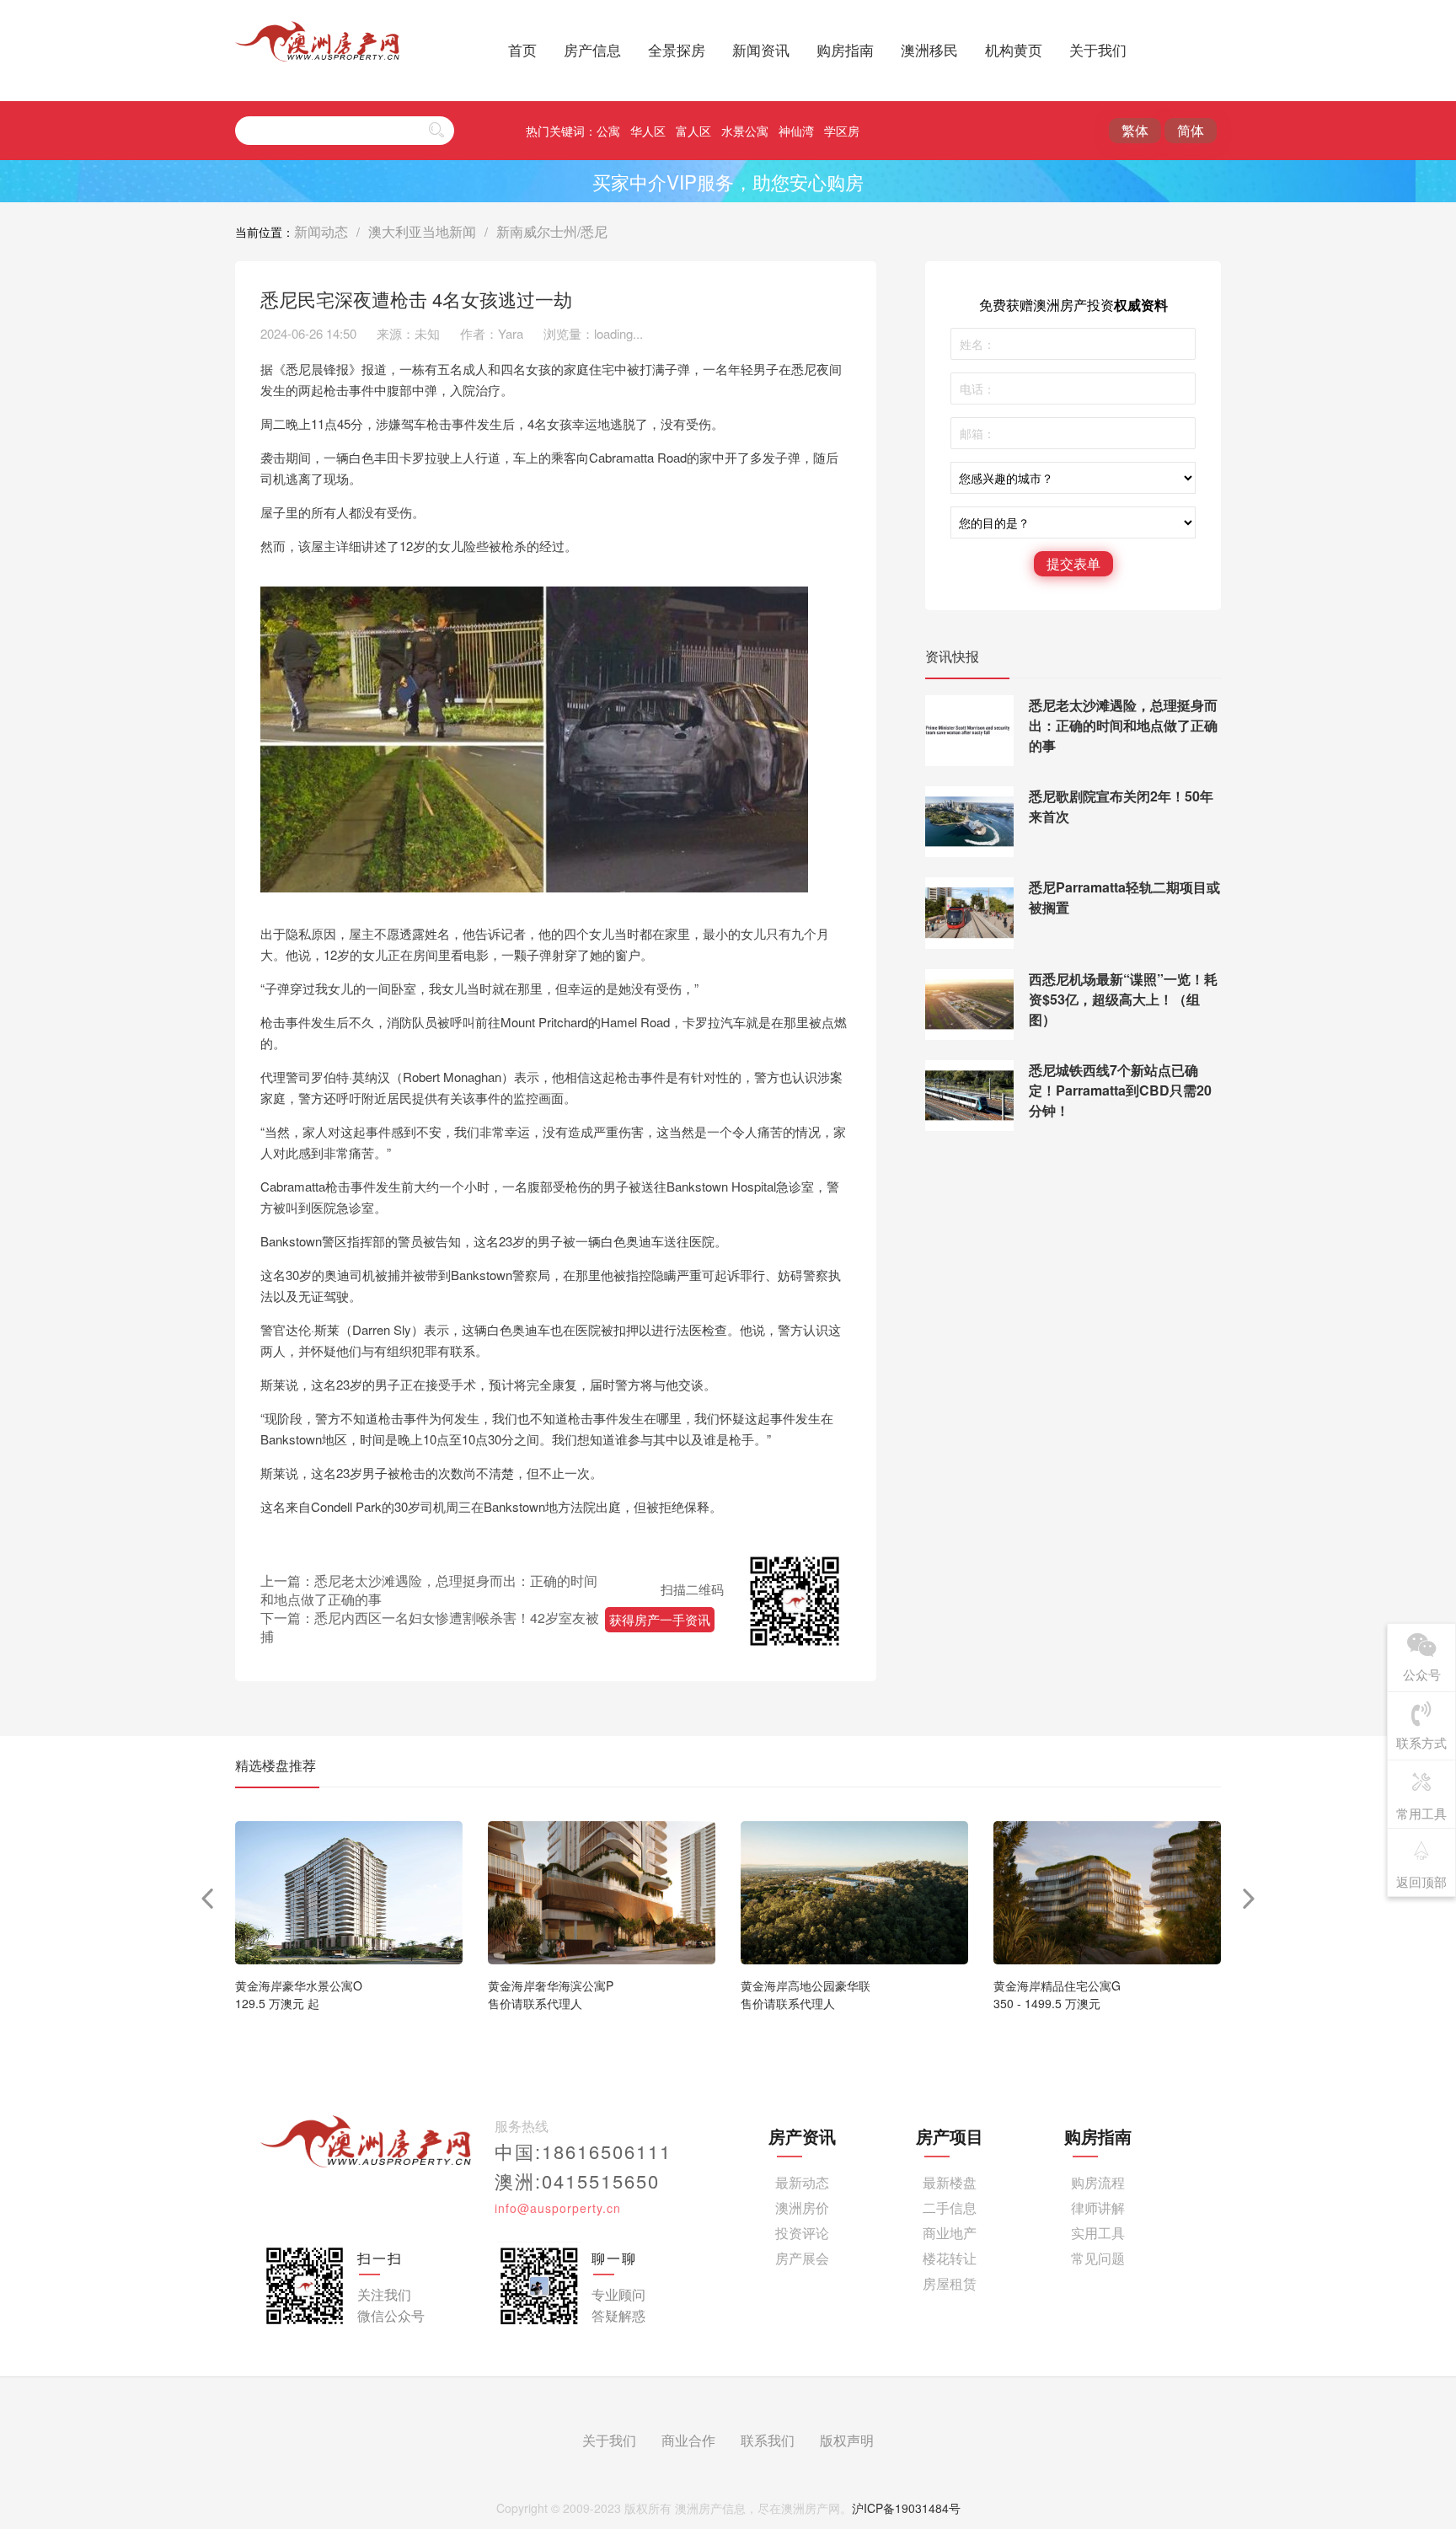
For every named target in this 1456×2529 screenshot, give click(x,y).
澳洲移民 (929, 50)
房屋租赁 (950, 2283)
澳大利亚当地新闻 (422, 231)
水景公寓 (745, 131)
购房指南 (845, 50)
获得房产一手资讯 (660, 1619)
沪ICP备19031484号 (906, 2508)
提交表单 (1073, 563)
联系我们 (768, 2440)
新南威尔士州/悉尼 (552, 231)
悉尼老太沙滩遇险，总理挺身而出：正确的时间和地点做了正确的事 (429, 1590)
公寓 (608, 131)
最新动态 (802, 2182)
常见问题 (1098, 2258)
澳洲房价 (802, 2208)
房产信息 (592, 50)
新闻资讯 (761, 50)
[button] (1249, 1899)
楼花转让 (950, 2258)
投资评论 (802, 2233)
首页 (522, 50)
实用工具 (1098, 2233)
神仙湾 (796, 131)
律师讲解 (1098, 2208)
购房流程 (1098, 2182)
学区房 (842, 131)
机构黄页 (1014, 50)
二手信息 (950, 2208)
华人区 (648, 131)
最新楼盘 (950, 2182)
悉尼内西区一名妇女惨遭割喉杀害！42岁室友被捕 (430, 1627)
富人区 (693, 131)
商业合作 (688, 2440)
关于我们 (1098, 50)
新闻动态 (321, 231)
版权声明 (847, 2440)
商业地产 (950, 2233)
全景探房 (677, 50)
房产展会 (802, 2258)
